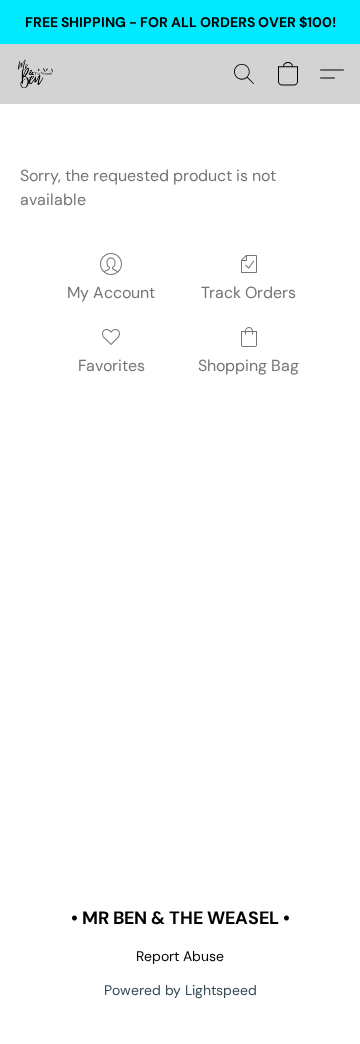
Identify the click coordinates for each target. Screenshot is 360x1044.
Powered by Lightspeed (180, 990)
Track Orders (248, 292)
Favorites (111, 365)
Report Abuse (180, 956)
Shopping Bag (248, 365)
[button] (36, 74)
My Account (111, 292)
